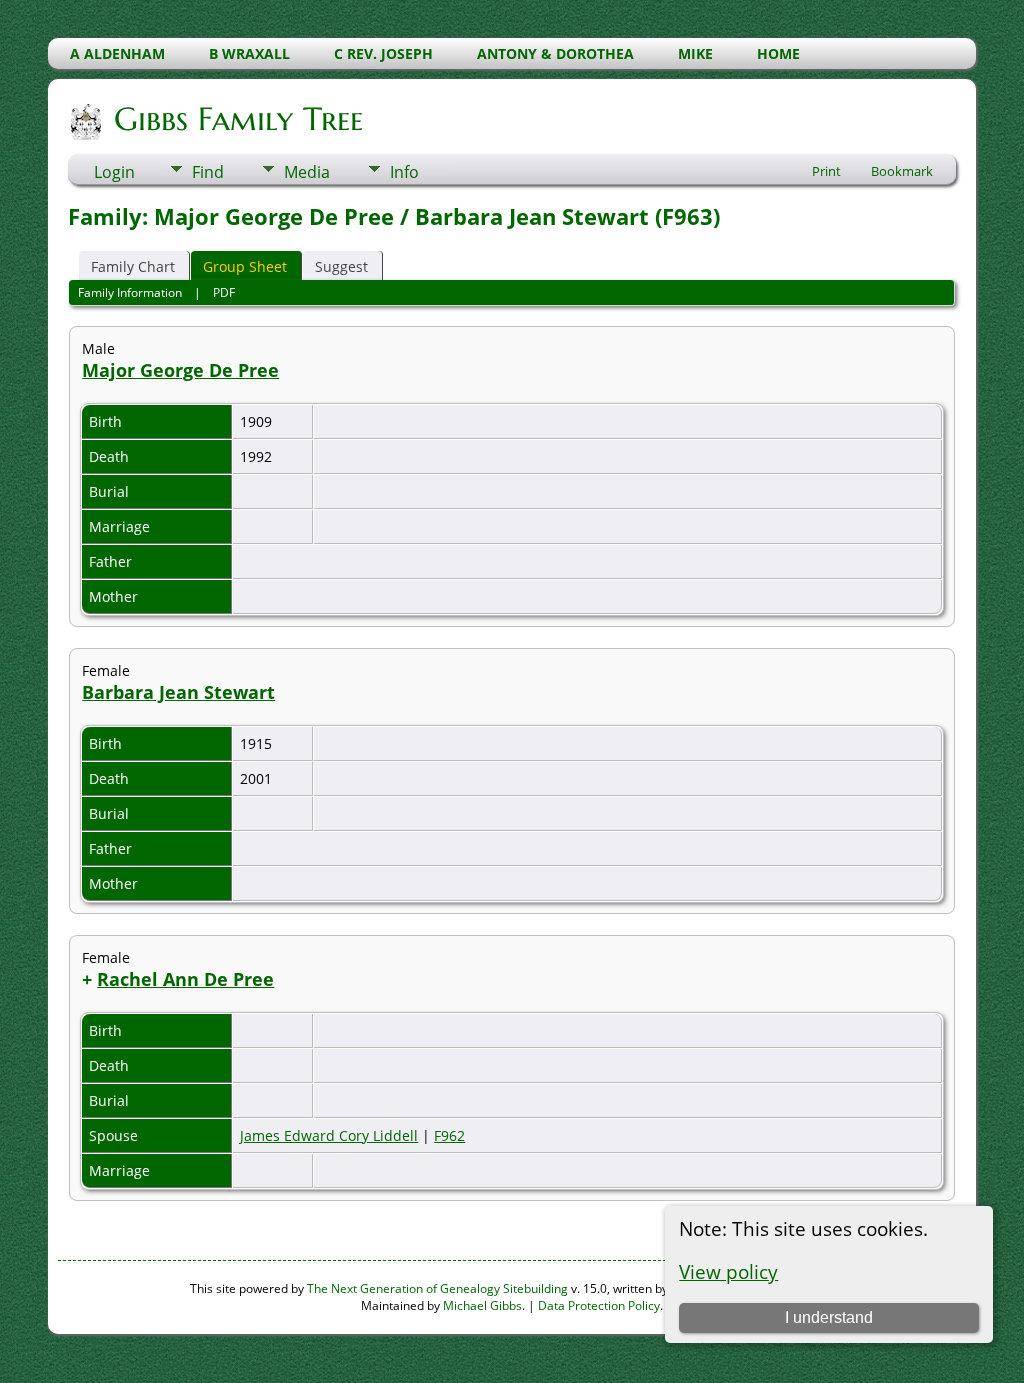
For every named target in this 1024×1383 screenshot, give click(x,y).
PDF (224, 292)
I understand (829, 1317)
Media (307, 172)
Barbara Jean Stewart (178, 692)
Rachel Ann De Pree (185, 979)
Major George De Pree (180, 370)
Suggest (341, 266)
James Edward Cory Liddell (329, 1135)
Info (404, 172)
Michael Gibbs (482, 1305)
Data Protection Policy (599, 1305)
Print (826, 171)
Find (208, 172)
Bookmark (902, 171)
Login (114, 172)
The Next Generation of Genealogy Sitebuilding (437, 1288)
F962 (449, 1135)
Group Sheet (245, 266)
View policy (728, 1271)
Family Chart (133, 266)
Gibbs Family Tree (238, 119)
